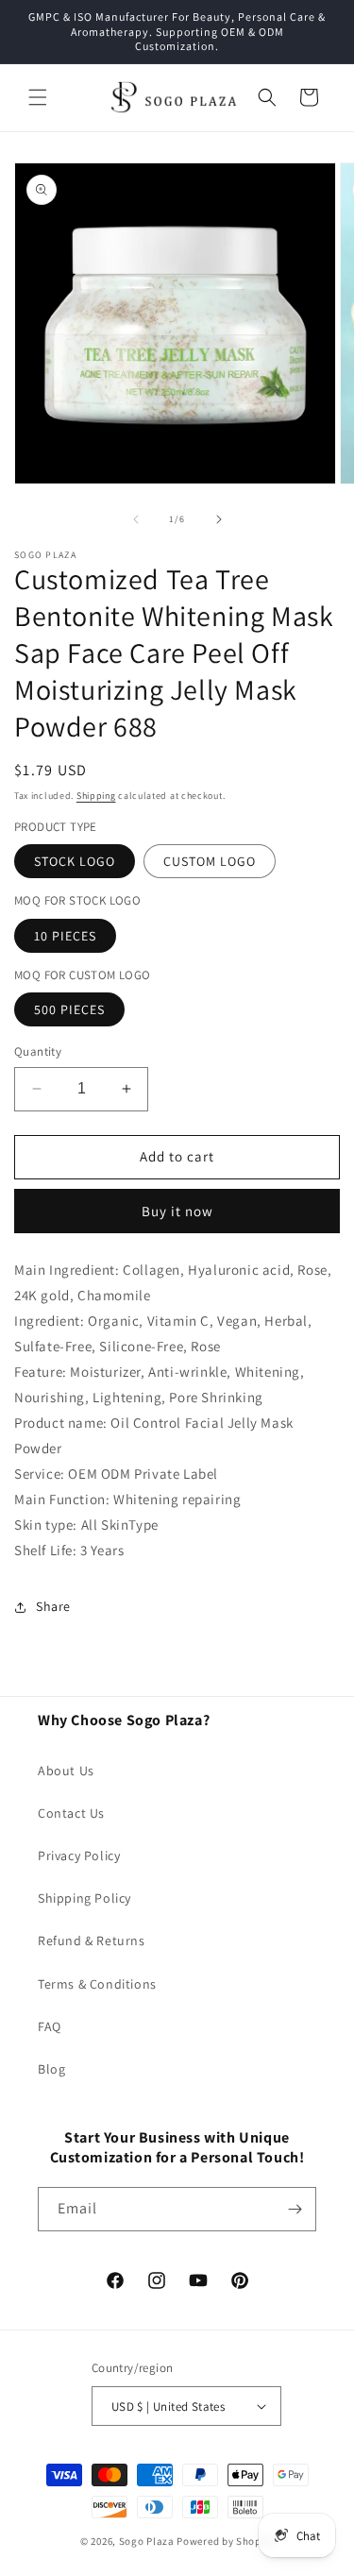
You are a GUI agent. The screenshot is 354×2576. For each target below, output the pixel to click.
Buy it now (177, 1211)
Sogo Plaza (147, 2541)
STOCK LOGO (75, 861)
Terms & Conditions (97, 1984)
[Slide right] (219, 519)
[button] (38, 97)
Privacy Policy (79, 1856)
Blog (51, 2069)
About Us (66, 1771)
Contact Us (71, 1813)
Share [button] (53, 1606)
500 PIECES (69, 1009)
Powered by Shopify (225, 2541)
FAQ (50, 2026)
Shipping (96, 796)
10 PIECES (65, 936)
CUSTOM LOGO (210, 861)
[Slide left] (136, 519)
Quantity (38, 1051)
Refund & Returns (92, 1940)
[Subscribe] (295, 2209)
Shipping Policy (84, 1898)
